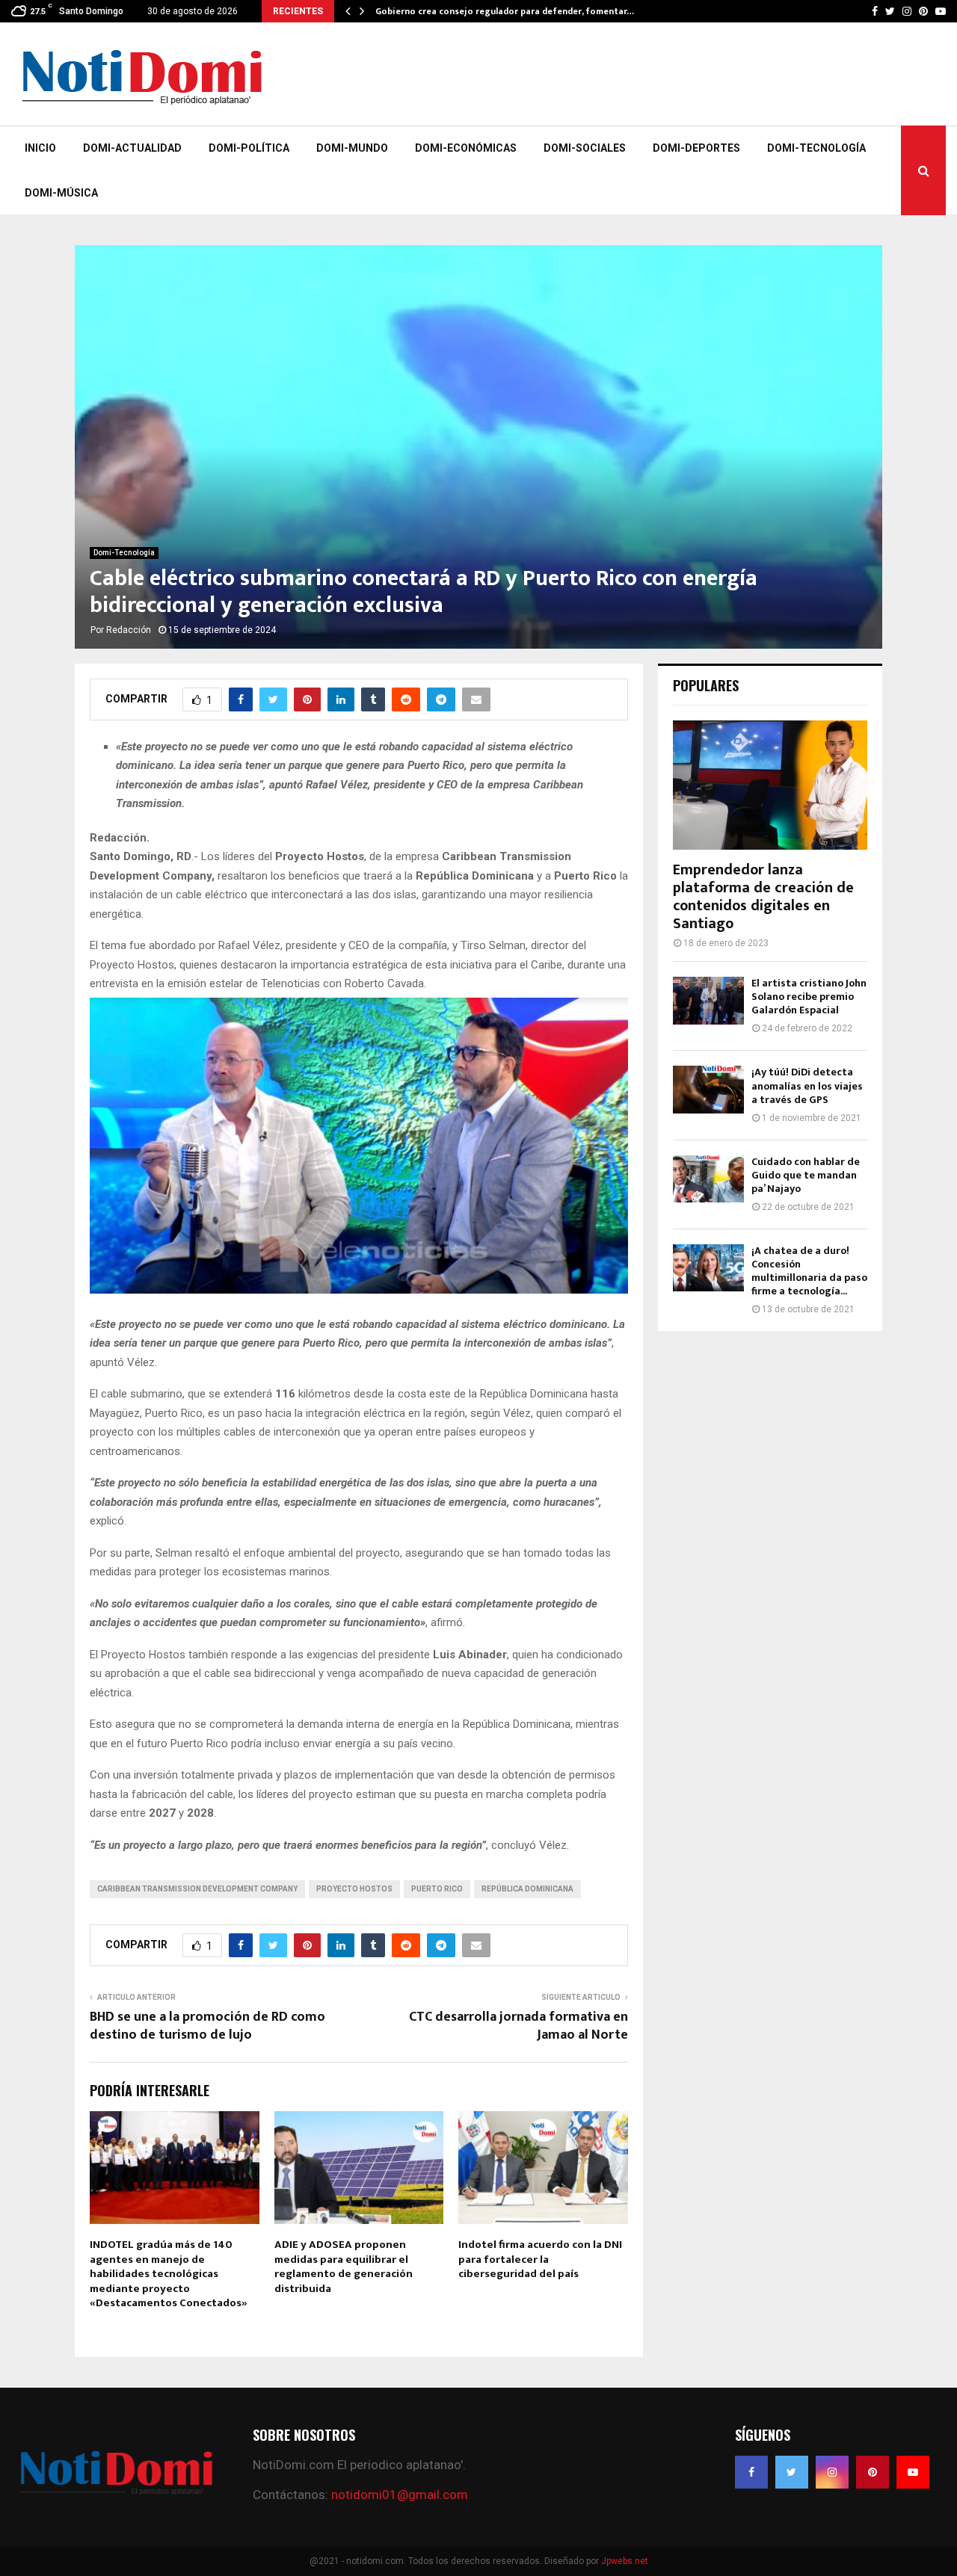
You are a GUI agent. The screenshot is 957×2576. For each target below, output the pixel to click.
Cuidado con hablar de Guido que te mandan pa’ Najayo (806, 1175)
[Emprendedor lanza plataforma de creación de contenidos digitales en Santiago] (770, 785)
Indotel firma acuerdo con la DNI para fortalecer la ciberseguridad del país (540, 2259)
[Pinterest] (873, 2472)
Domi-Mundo (352, 148)
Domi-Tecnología (816, 148)
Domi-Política (249, 148)
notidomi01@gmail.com (400, 2495)
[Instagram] (832, 2472)
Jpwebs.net (625, 2561)
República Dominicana (527, 1889)
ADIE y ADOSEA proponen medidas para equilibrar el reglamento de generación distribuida (344, 2267)
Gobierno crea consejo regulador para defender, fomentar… (505, 11)
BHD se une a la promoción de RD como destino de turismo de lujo (207, 2026)
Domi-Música (61, 193)
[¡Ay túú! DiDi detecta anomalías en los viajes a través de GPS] (708, 1089)
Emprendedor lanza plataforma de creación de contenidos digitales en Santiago (763, 897)
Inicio (40, 148)
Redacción (129, 630)
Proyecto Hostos (354, 1889)
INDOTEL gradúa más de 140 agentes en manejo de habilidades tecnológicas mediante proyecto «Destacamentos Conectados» (169, 2274)
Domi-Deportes (696, 148)
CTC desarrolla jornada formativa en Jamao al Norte (518, 2026)
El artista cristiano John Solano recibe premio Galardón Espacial (809, 997)
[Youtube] (913, 2472)
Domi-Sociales (585, 148)
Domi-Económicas (466, 148)
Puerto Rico (437, 1889)
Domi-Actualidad (132, 148)
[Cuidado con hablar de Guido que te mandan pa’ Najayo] (708, 1179)
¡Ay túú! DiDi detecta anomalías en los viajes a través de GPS (807, 1085)
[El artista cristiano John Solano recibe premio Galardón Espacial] (708, 1000)
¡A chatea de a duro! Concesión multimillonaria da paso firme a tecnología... (809, 1271)
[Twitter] (792, 2472)
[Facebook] (751, 2472)
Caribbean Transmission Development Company (197, 1889)
